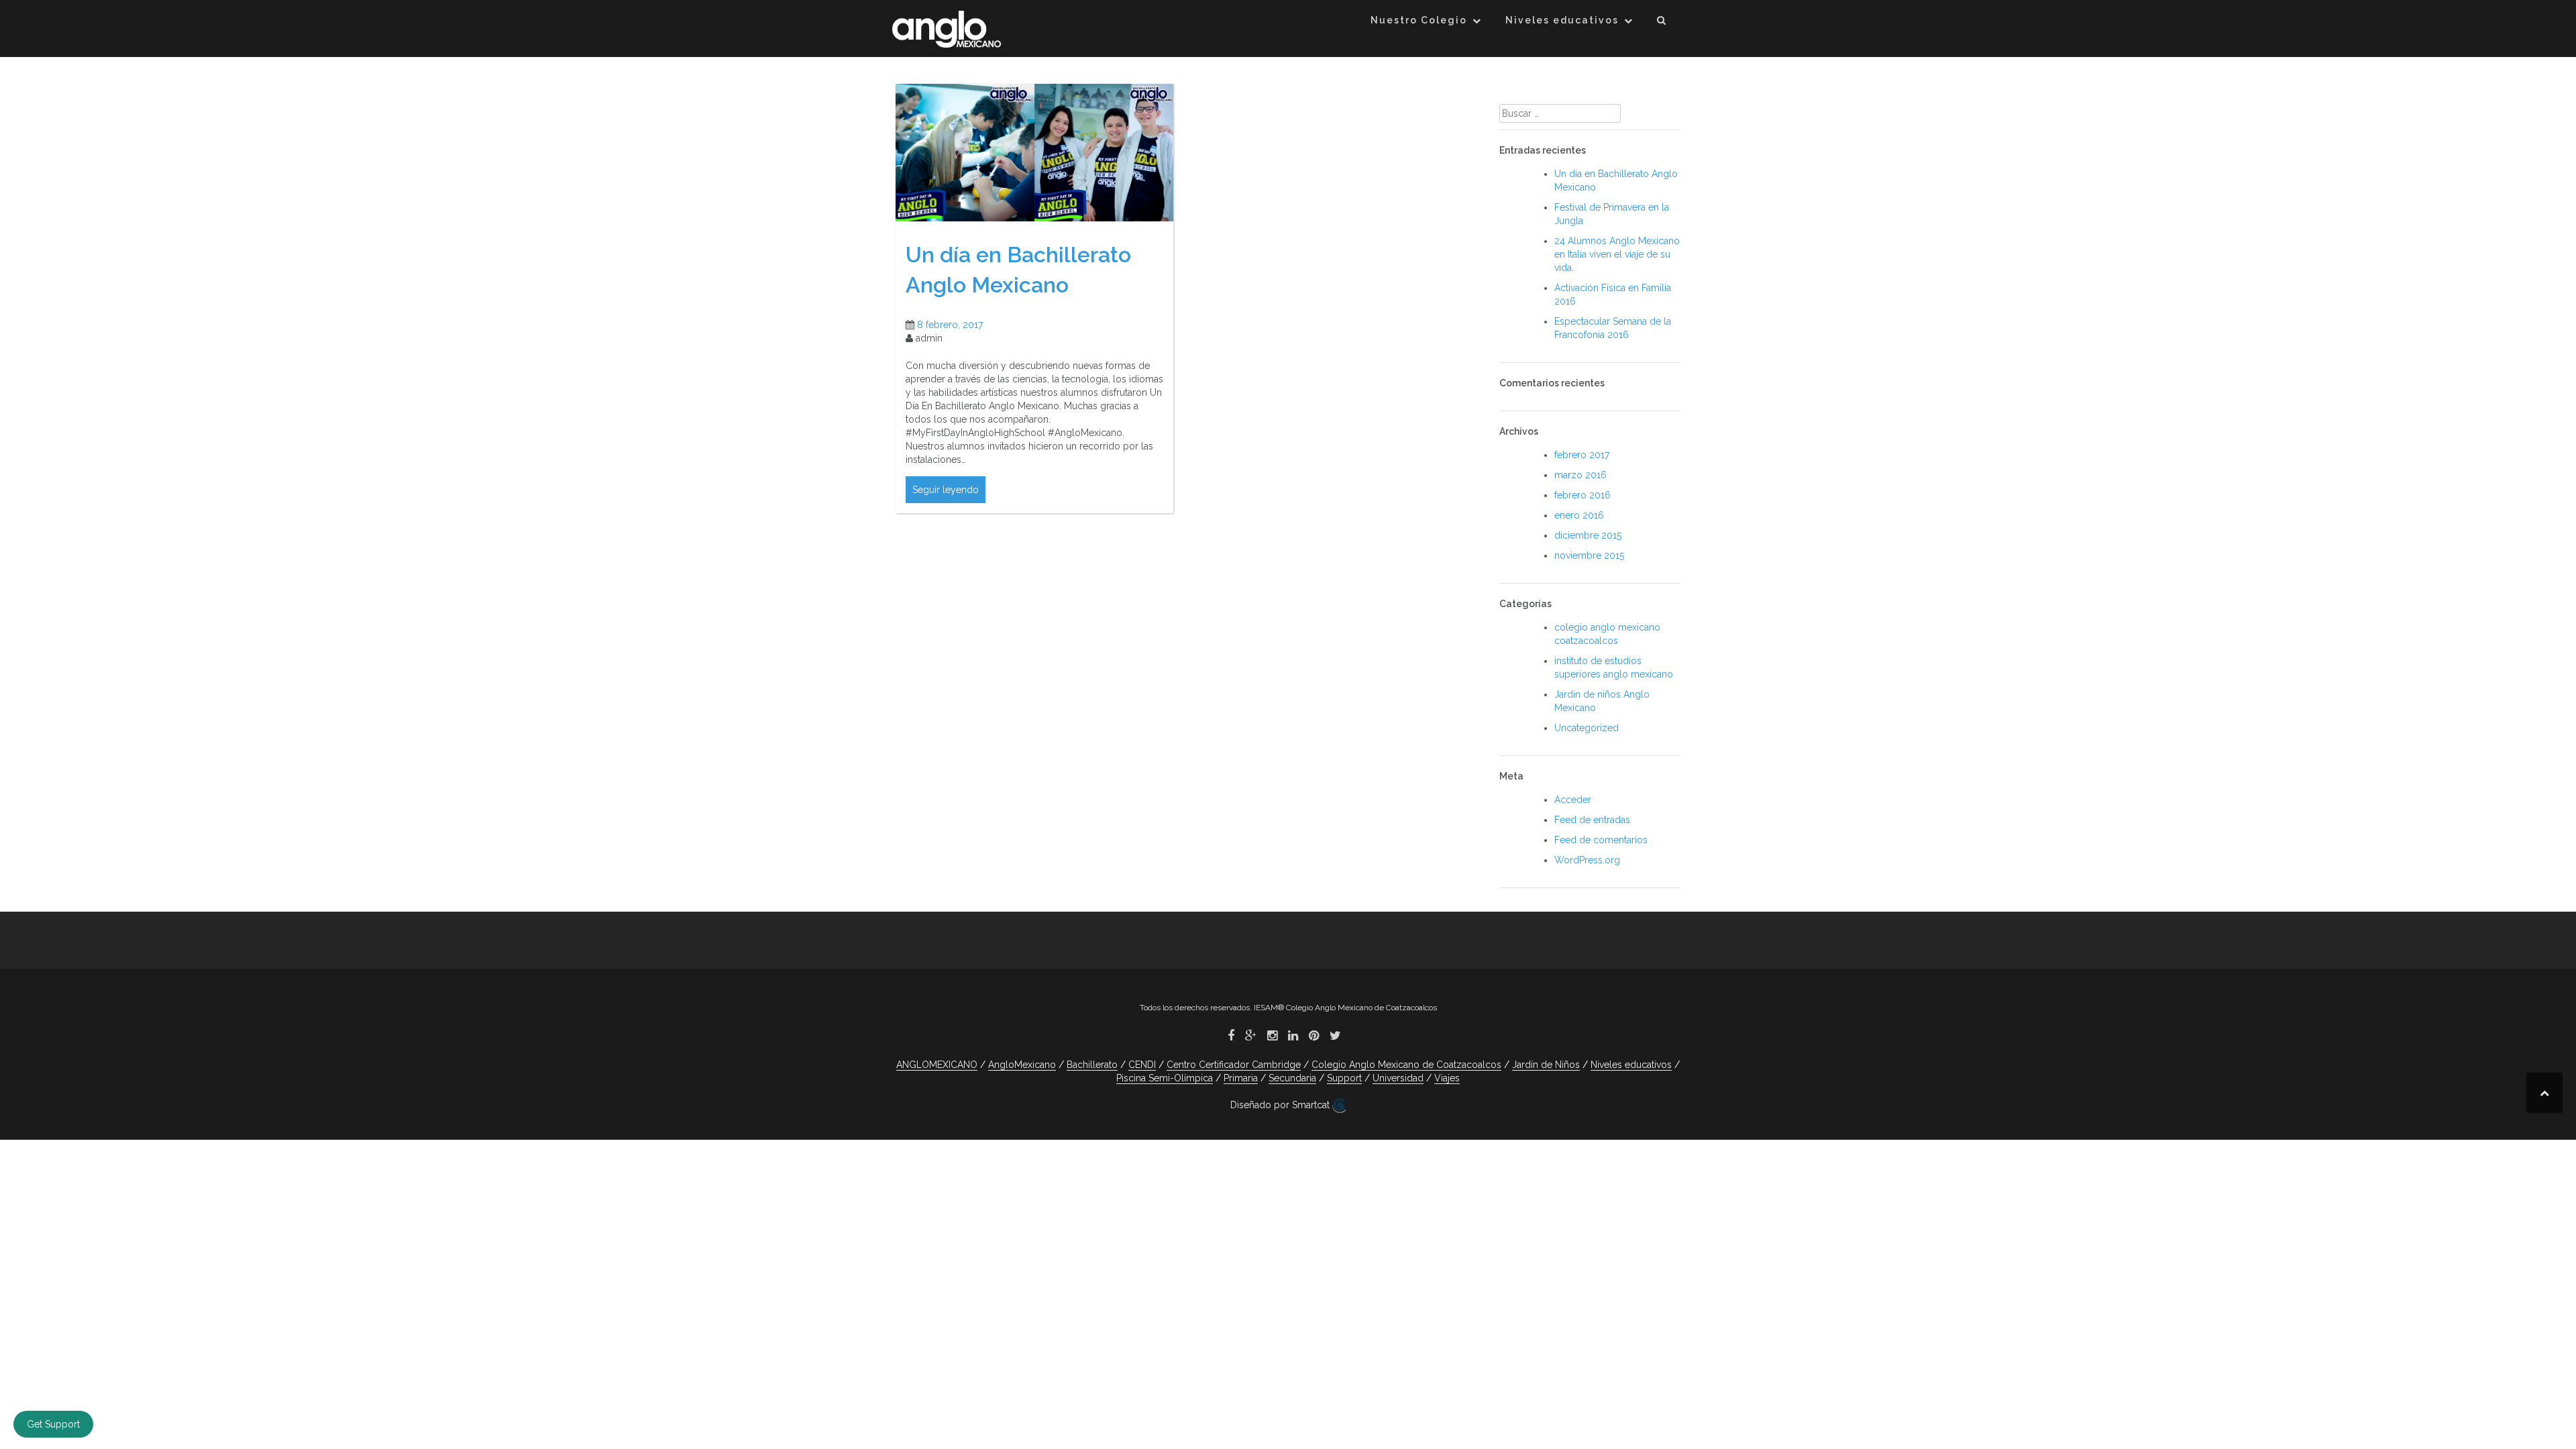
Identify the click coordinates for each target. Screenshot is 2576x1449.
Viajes (1447, 1078)
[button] (1662, 22)
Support (1344, 1078)
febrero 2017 (1582, 455)
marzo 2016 (1580, 475)
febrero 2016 (1582, 495)
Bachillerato (1092, 1065)
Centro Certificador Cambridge (1234, 1065)
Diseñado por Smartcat (1281, 1105)
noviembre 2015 (1589, 555)
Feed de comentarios (1601, 840)
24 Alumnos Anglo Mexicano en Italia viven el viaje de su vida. (1617, 254)
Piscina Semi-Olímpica (1165, 1078)
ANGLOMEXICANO (937, 1065)
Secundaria (1292, 1078)
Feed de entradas (1592, 820)
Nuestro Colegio (1419, 20)
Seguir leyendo (946, 490)
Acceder (1573, 800)
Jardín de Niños (1546, 1065)
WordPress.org (1587, 860)
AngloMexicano (1022, 1065)
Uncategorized (1587, 728)
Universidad (1398, 1078)
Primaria (1241, 1078)
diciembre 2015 (1588, 535)
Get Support (53, 1424)
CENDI (1142, 1065)
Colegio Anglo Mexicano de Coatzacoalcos (1406, 1065)
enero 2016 (1579, 515)
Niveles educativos (1562, 20)
